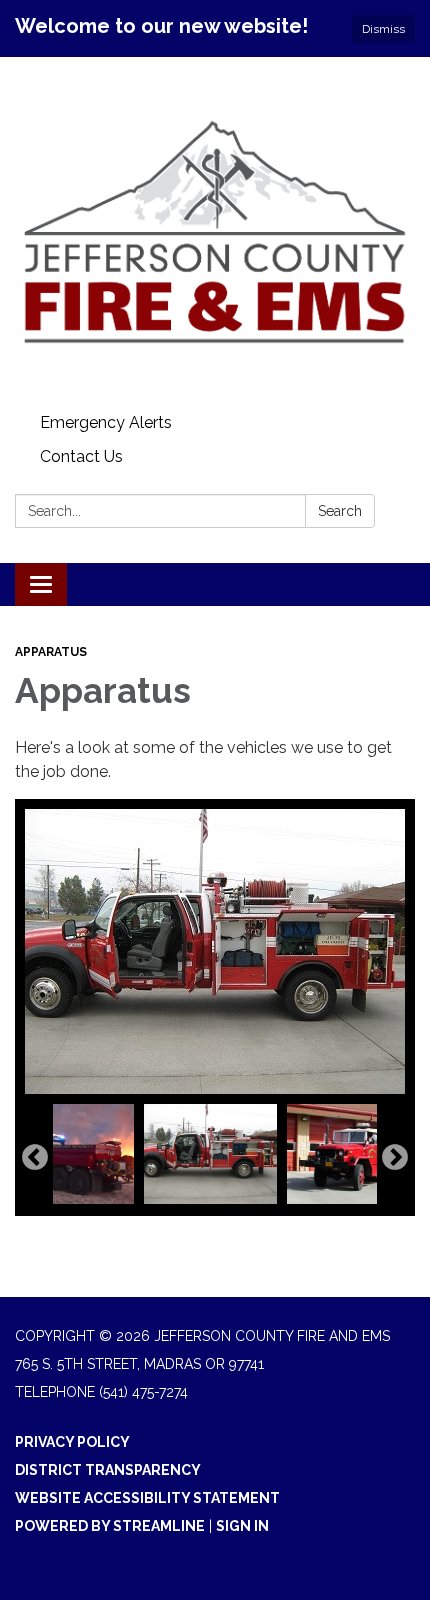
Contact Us (81, 456)
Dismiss (383, 29)
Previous (35, 1158)
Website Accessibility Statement (147, 1498)
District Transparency (108, 1470)
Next (395, 1158)
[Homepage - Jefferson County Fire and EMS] (215, 231)
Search (340, 511)
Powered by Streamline (110, 1526)
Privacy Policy (72, 1442)
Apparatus (51, 652)
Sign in (242, 1526)
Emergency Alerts (106, 422)
